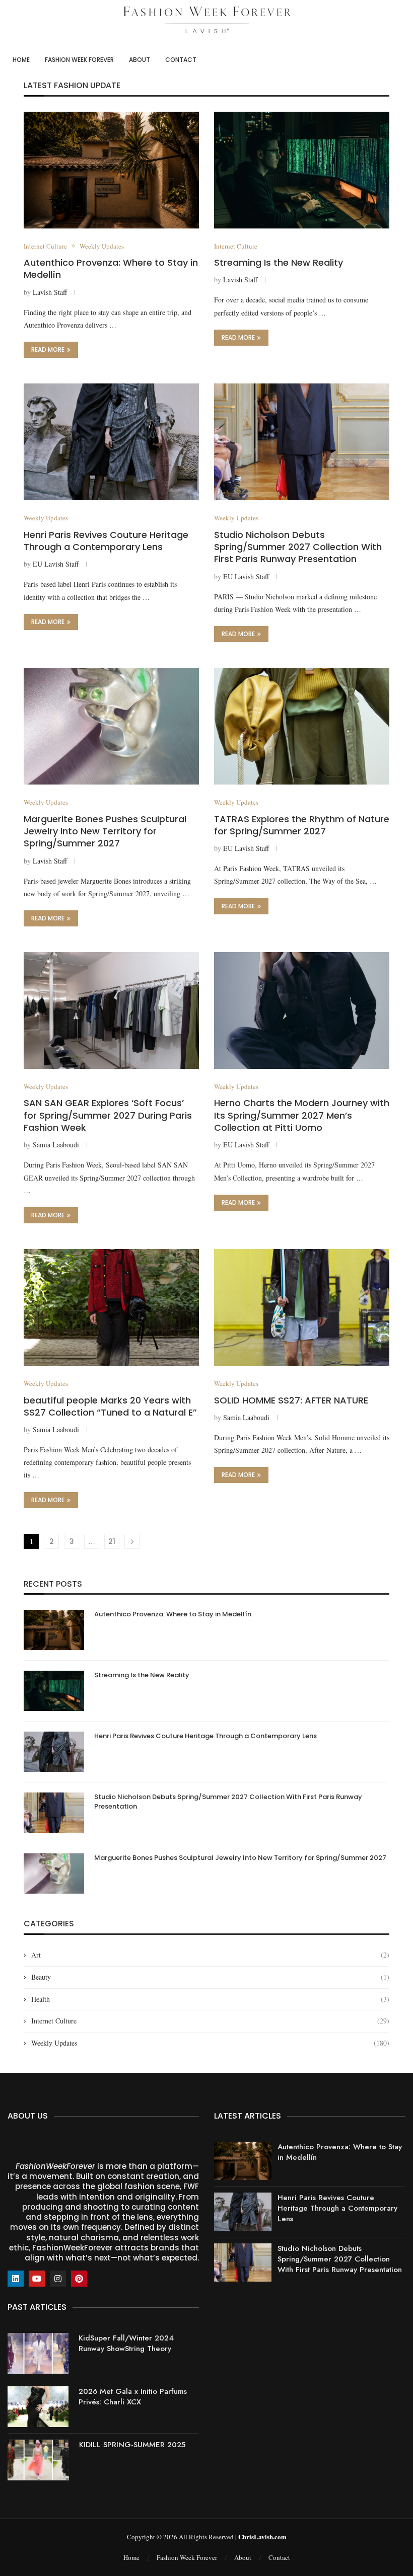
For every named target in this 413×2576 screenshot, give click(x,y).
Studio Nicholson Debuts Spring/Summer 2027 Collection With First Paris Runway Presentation (298, 547)
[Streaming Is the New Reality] (302, 170)
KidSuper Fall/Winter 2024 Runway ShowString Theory (126, 2343)
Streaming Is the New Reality (279, 262)
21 (112, 1541)
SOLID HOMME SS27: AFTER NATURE (291, 1400)
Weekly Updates (210, 2043)
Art (210, 1955)
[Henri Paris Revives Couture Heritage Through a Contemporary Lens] (111, 442)
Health (210, 1999)
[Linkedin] (16, 2279)
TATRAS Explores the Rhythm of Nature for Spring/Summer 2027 (302, 825)
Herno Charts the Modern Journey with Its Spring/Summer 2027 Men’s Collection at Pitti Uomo (302, 1115)
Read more (48, 349)
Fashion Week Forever (79, 60)
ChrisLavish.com (262, 2536)
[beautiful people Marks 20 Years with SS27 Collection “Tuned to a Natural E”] (111, 1307)
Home (21, 60)
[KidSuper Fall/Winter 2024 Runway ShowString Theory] (38, 2353)
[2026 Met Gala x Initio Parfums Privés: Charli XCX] (38, 2407)
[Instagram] (58, 2279)
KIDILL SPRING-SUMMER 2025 (132, 2445)
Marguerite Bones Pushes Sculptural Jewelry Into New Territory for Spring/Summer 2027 (105, 831)
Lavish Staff (50, 292)
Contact (181, 60)
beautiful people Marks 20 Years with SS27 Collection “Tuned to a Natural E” (110, 1406)
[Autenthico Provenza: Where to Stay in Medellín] (111, 170)
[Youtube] (37, 2279)
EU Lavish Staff (56, 564)
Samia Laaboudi (56, 1145)
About (140, 60)
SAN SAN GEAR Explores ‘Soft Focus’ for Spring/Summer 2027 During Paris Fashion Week (108, 1115)
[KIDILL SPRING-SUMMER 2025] (38, 2460)
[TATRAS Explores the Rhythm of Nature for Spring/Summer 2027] (302, 726)
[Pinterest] (79, 2279)
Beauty (210, 1977)
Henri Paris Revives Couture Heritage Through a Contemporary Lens (106, 541)
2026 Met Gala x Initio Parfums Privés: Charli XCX (133, 2397)
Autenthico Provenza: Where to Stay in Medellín (111, 268)
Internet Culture (210, 2021)
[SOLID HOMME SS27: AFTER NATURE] (302, 1307)
